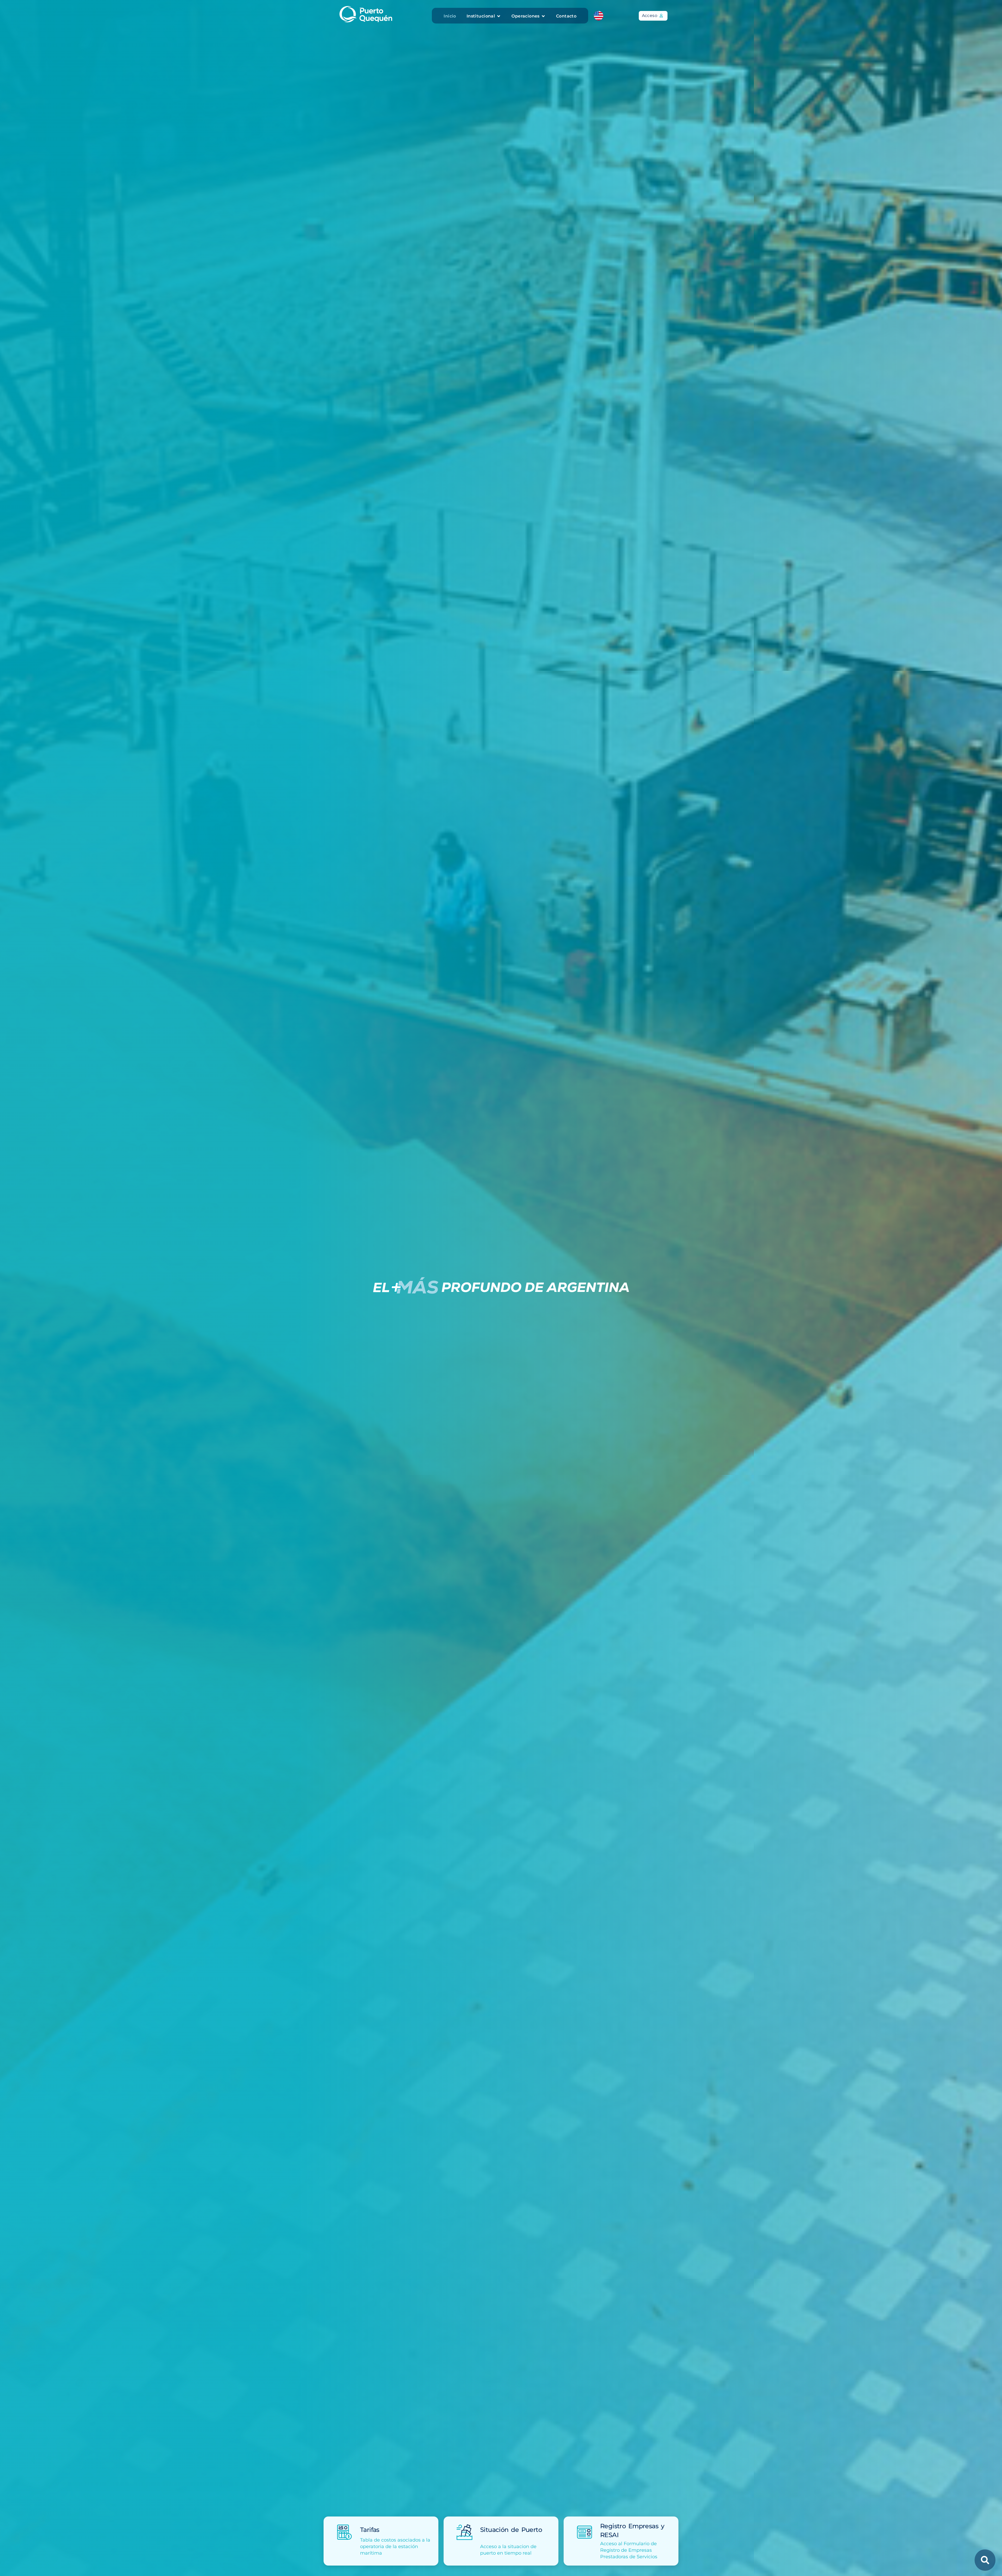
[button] (484, 16)
